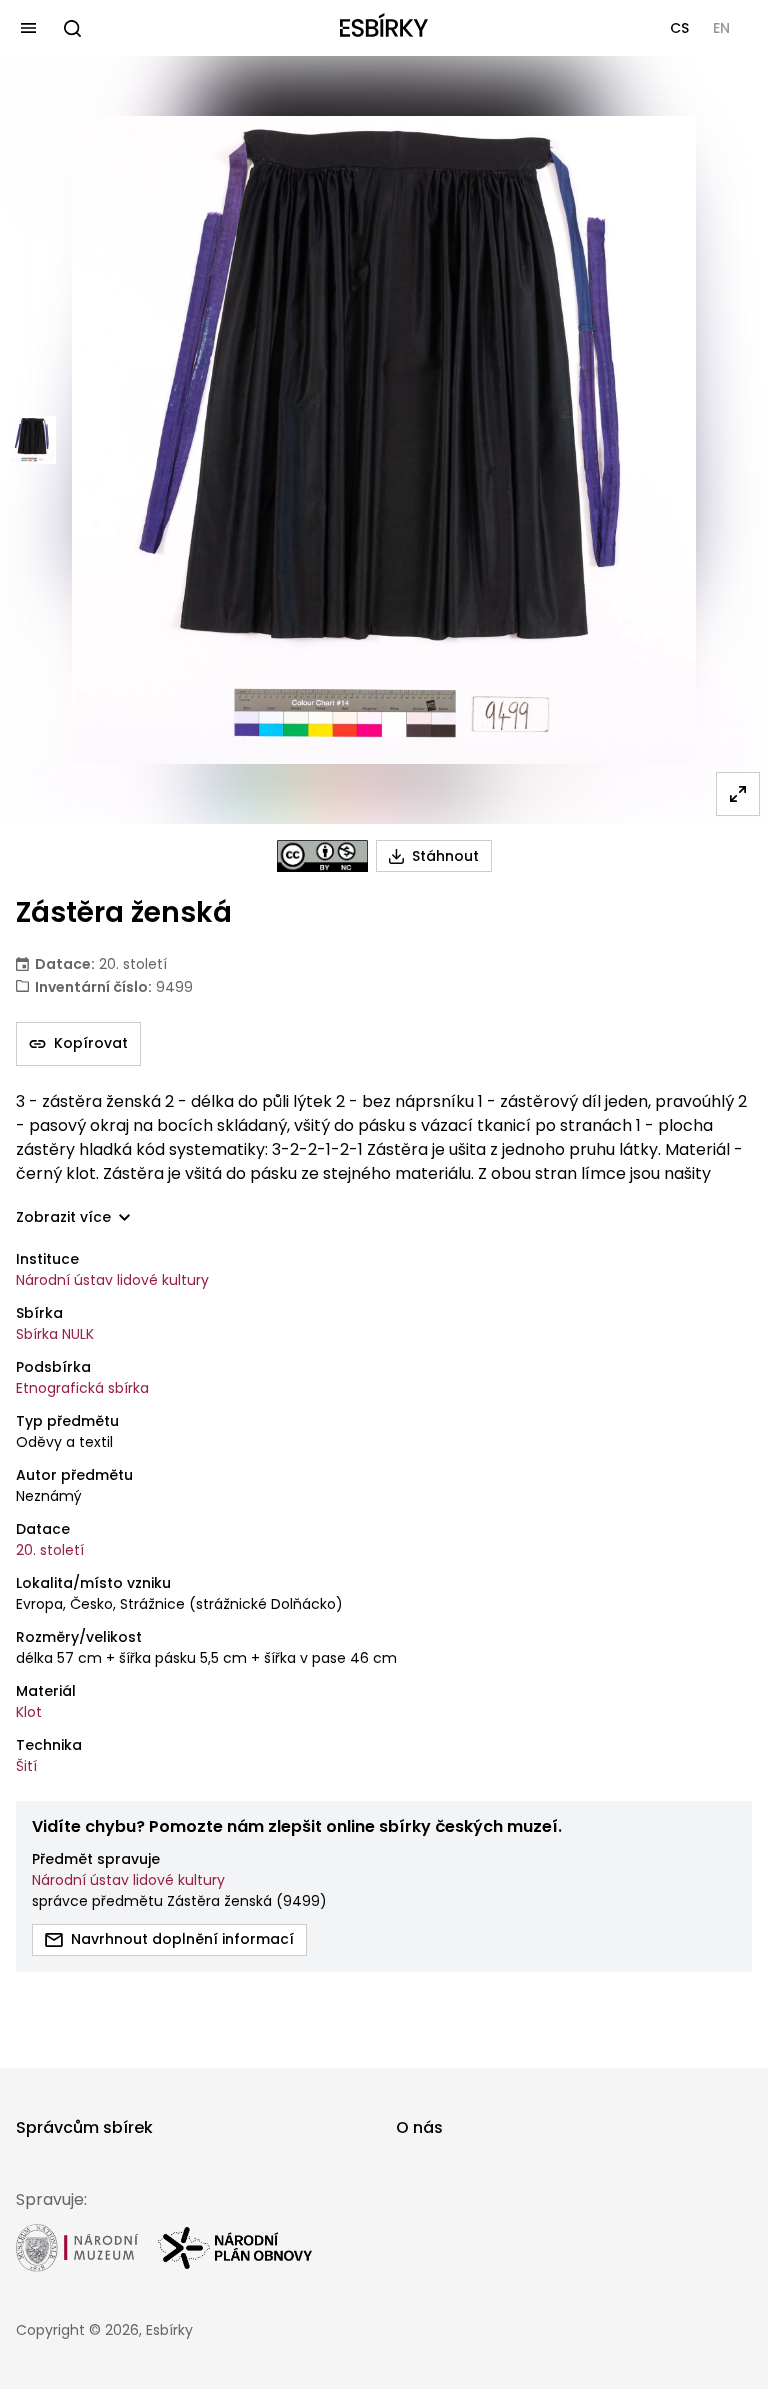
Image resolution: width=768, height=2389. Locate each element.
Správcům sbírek (84, 2127)
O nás (419, 2127)
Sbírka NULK (55, 1334)
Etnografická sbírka (82, 1388)
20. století (50, 1550)
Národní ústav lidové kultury (112, 1280)
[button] (679, 28)
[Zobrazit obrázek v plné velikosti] (738, 794)
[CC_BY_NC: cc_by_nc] (322, 856)
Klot (29, 1712)
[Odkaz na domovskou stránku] (384, 28)
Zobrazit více (63, 1217)
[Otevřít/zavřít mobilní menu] (28, 28)
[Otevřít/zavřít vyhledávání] (72, 28)
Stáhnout (445, 856)
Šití (26, 1766)
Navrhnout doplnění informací (182, 1939)
